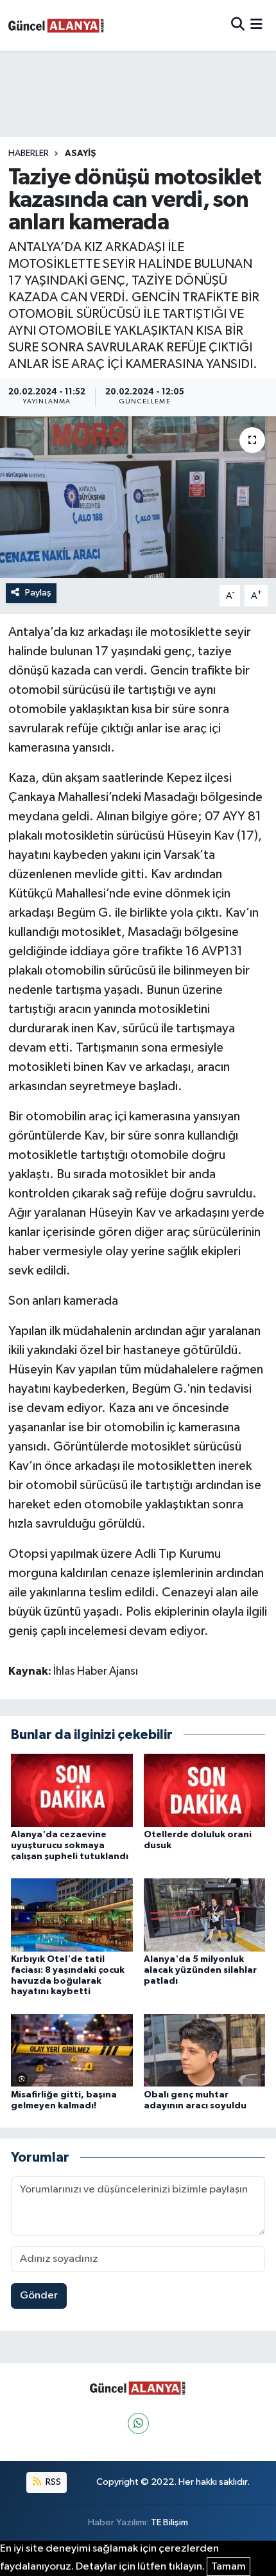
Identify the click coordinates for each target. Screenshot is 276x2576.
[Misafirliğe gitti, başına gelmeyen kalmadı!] (72, 2050)
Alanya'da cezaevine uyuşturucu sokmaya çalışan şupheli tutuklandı (70, 1846)
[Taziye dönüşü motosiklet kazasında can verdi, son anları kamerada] (138, 497)
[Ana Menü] (256, 25)
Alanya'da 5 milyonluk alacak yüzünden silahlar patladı (200, 1970)
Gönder (39, 2296)
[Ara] (238, 25)
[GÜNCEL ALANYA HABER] (56, 25)
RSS (52, 2482)
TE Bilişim (169, 2522)
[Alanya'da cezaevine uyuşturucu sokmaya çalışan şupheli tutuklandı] (72, 1790)
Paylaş (38, 593)
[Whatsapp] (138, 2423)
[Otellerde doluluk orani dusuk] (205, 1790)
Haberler (29, 154)
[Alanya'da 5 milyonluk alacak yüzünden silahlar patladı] (205, 1915)
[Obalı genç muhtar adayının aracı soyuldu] (205, 2050)
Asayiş (81, 154)
